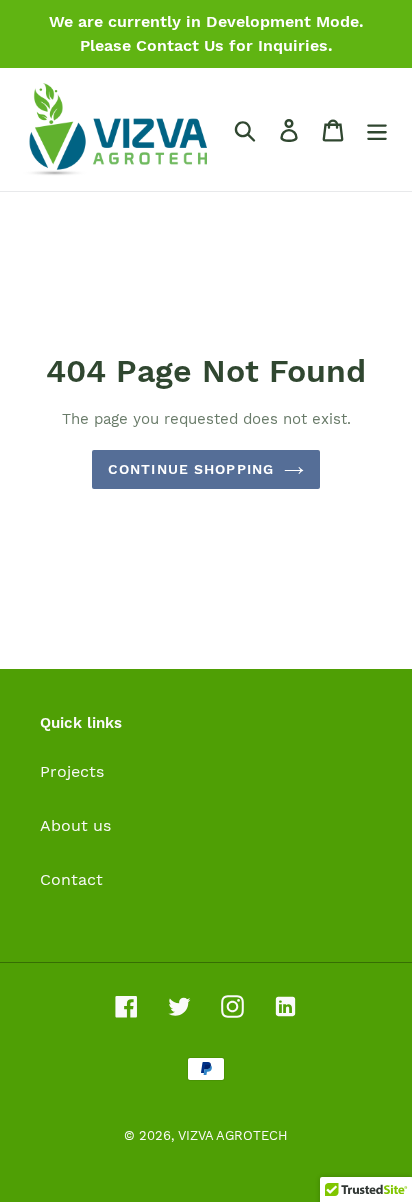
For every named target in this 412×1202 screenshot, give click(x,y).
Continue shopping (191, 469)
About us (75, 825)
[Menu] (377, 129)
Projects (72, 771)
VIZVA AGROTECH (233, 1135)
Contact (71, 879)
